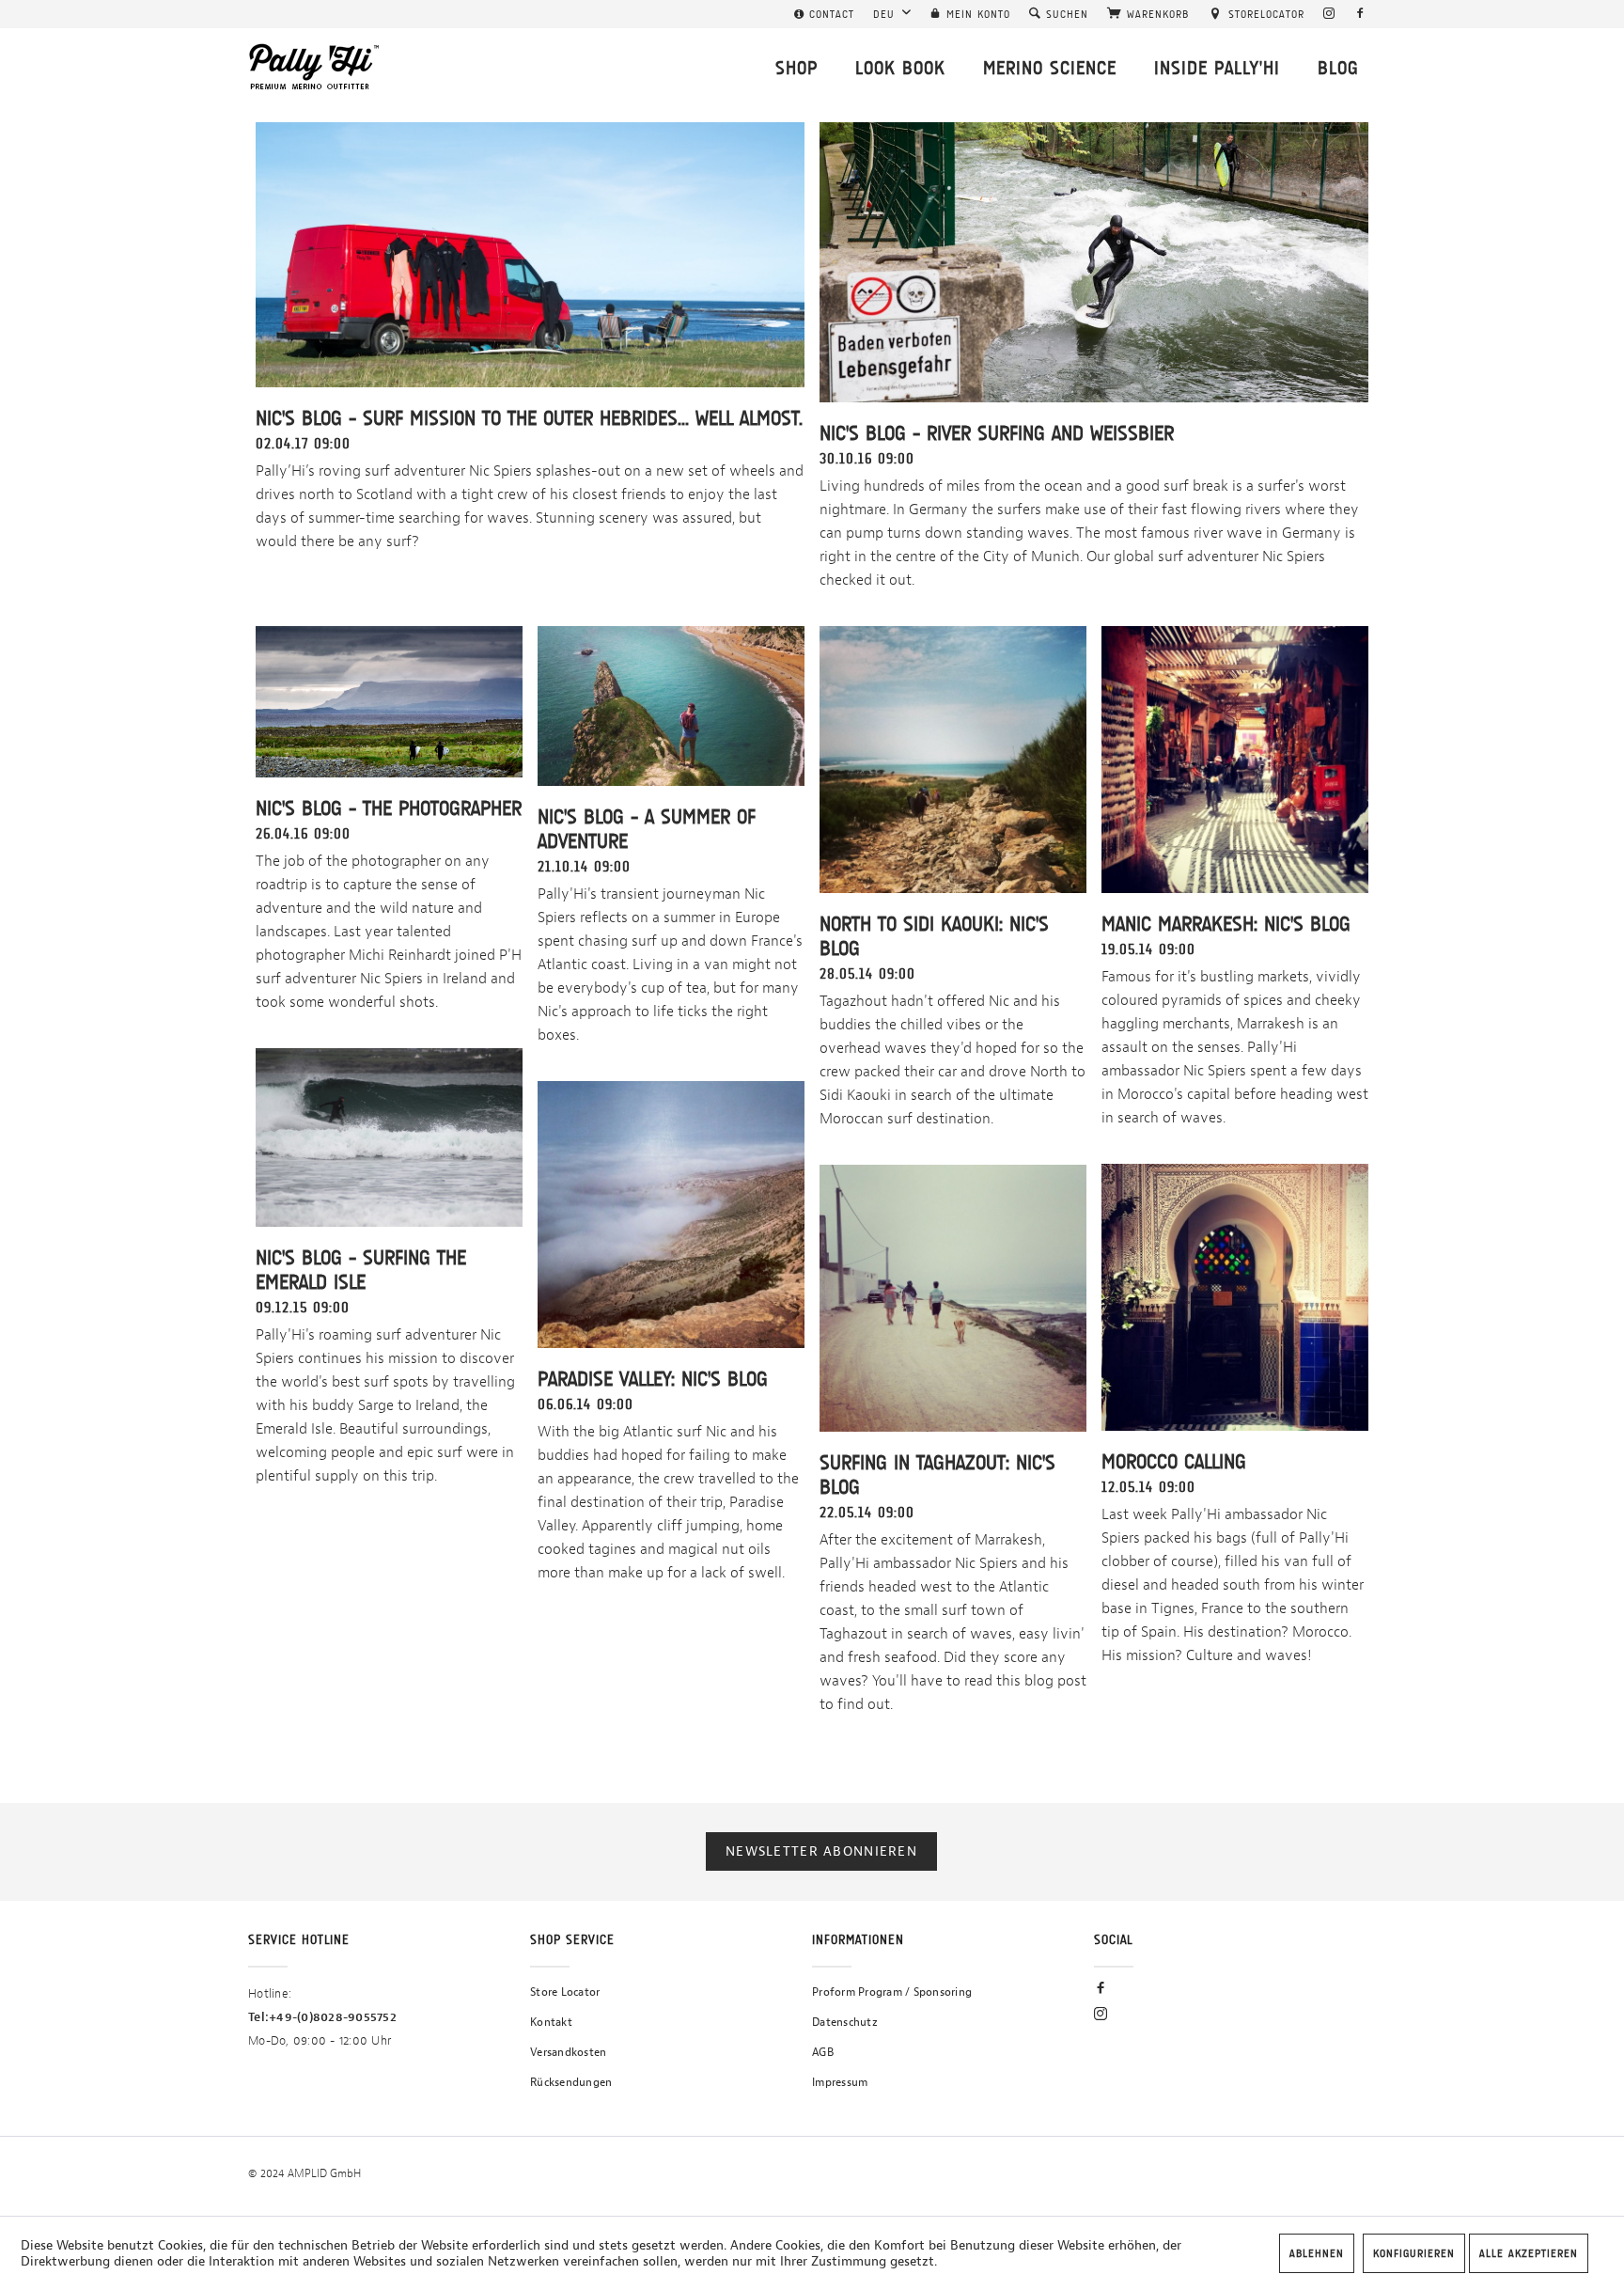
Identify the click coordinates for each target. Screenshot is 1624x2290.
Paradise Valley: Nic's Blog (653, 1379)
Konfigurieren (1414, 2253)
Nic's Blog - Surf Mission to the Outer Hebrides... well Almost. (529, 418)
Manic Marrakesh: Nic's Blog (1226, 924)
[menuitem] (824, 14)
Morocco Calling (1174, 1461)
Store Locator (565, 1992)
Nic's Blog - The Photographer (389, 808)
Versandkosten (568, 2052)
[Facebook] (1360, 14)
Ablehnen (1317, 2253)
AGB (823, 2052)
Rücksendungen (571, 2082)
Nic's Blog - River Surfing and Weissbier (997, 433)
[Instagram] (1329, 14)
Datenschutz (845, 2022)
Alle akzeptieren (1529, 2253)
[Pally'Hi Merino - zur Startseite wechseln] (315, 67)
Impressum (840, 2082)
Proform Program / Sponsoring (892, 1992)
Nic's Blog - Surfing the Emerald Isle (361, 1270)
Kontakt (551, 2022)
